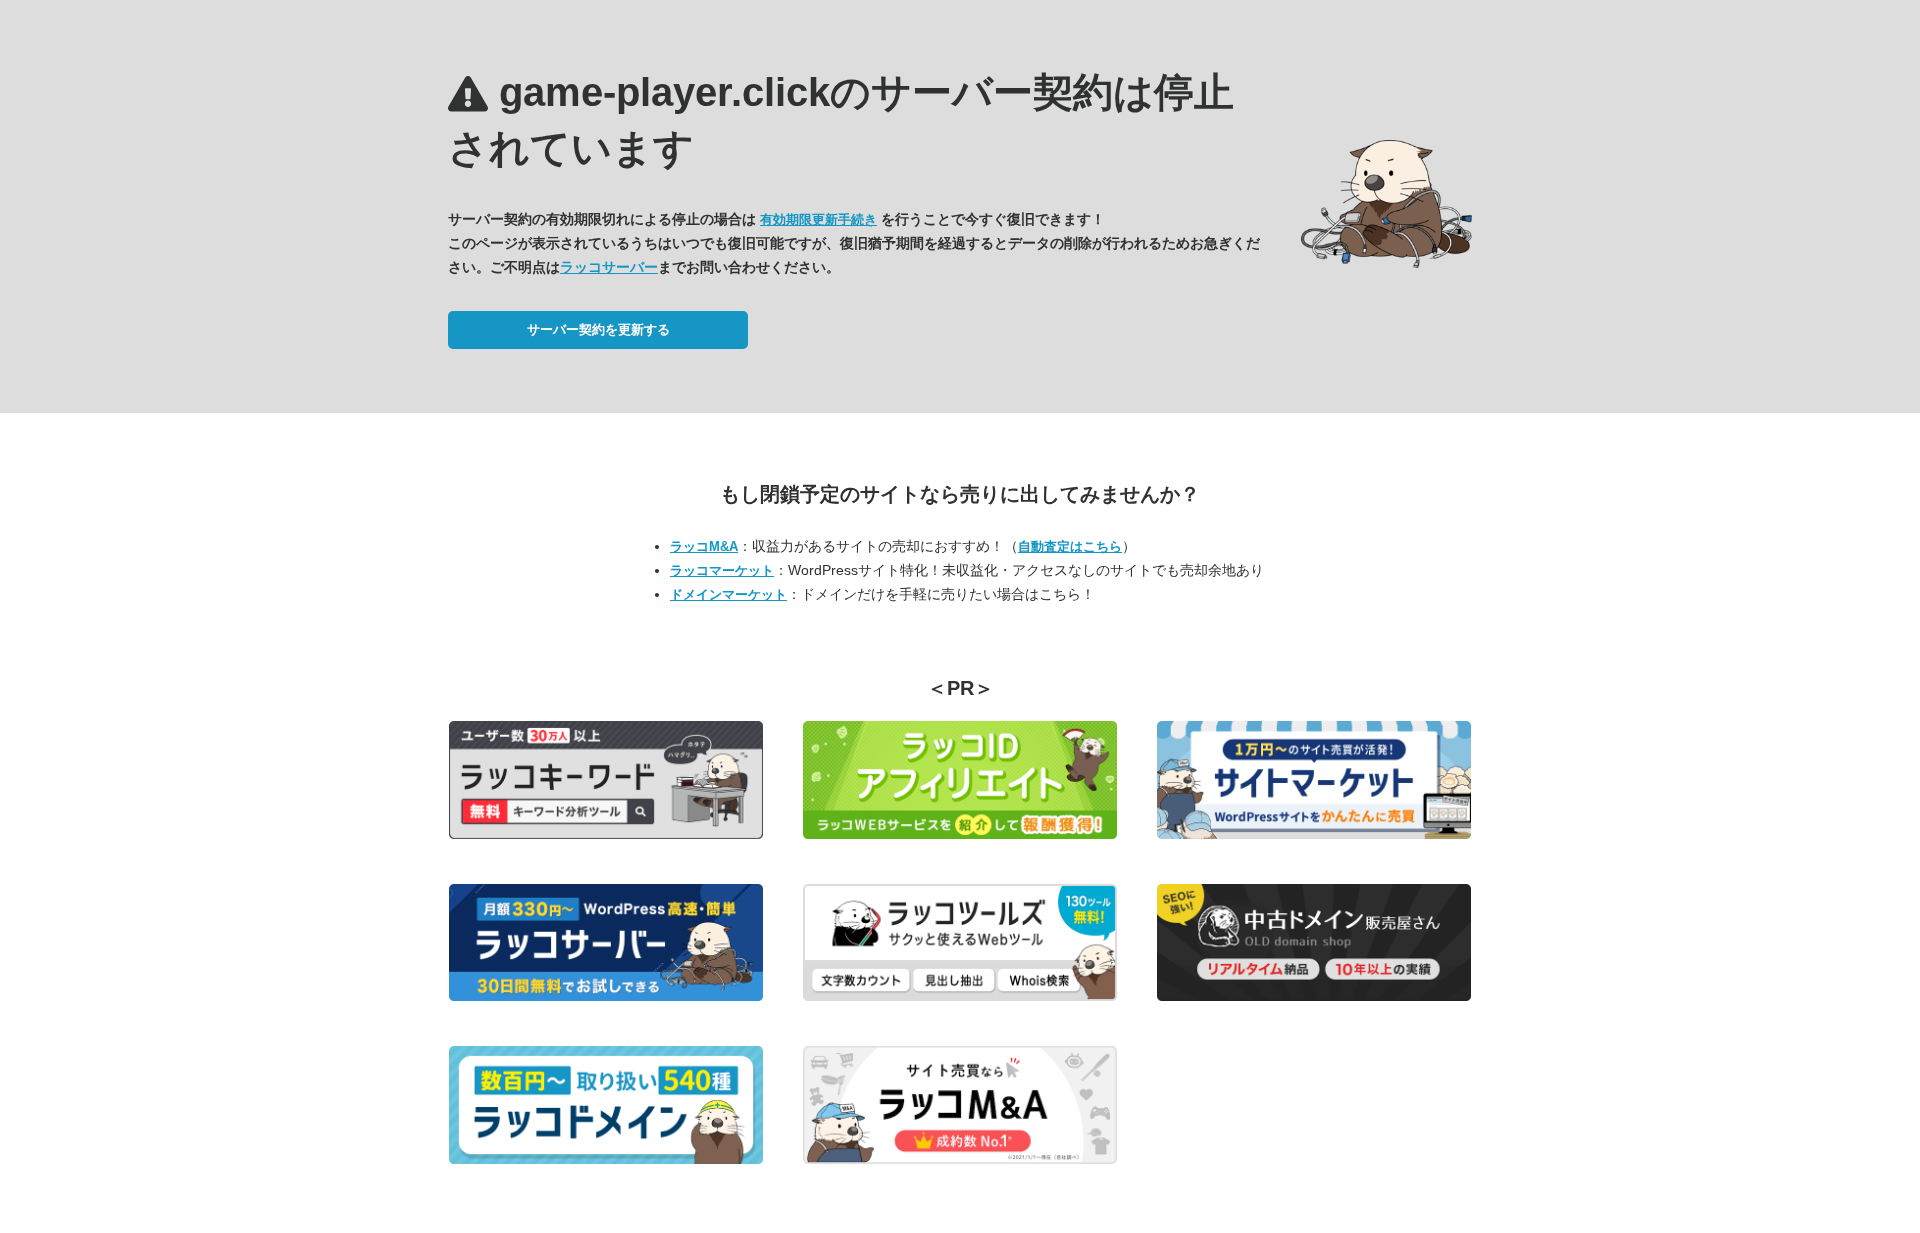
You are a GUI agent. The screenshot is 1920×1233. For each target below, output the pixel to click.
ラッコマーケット (722, 570)
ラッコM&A (704, 546)
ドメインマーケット (728, 594)
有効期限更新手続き (818, 219)
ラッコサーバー (609, 267)
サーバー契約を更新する (598, 329)
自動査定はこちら (1070, 546)
